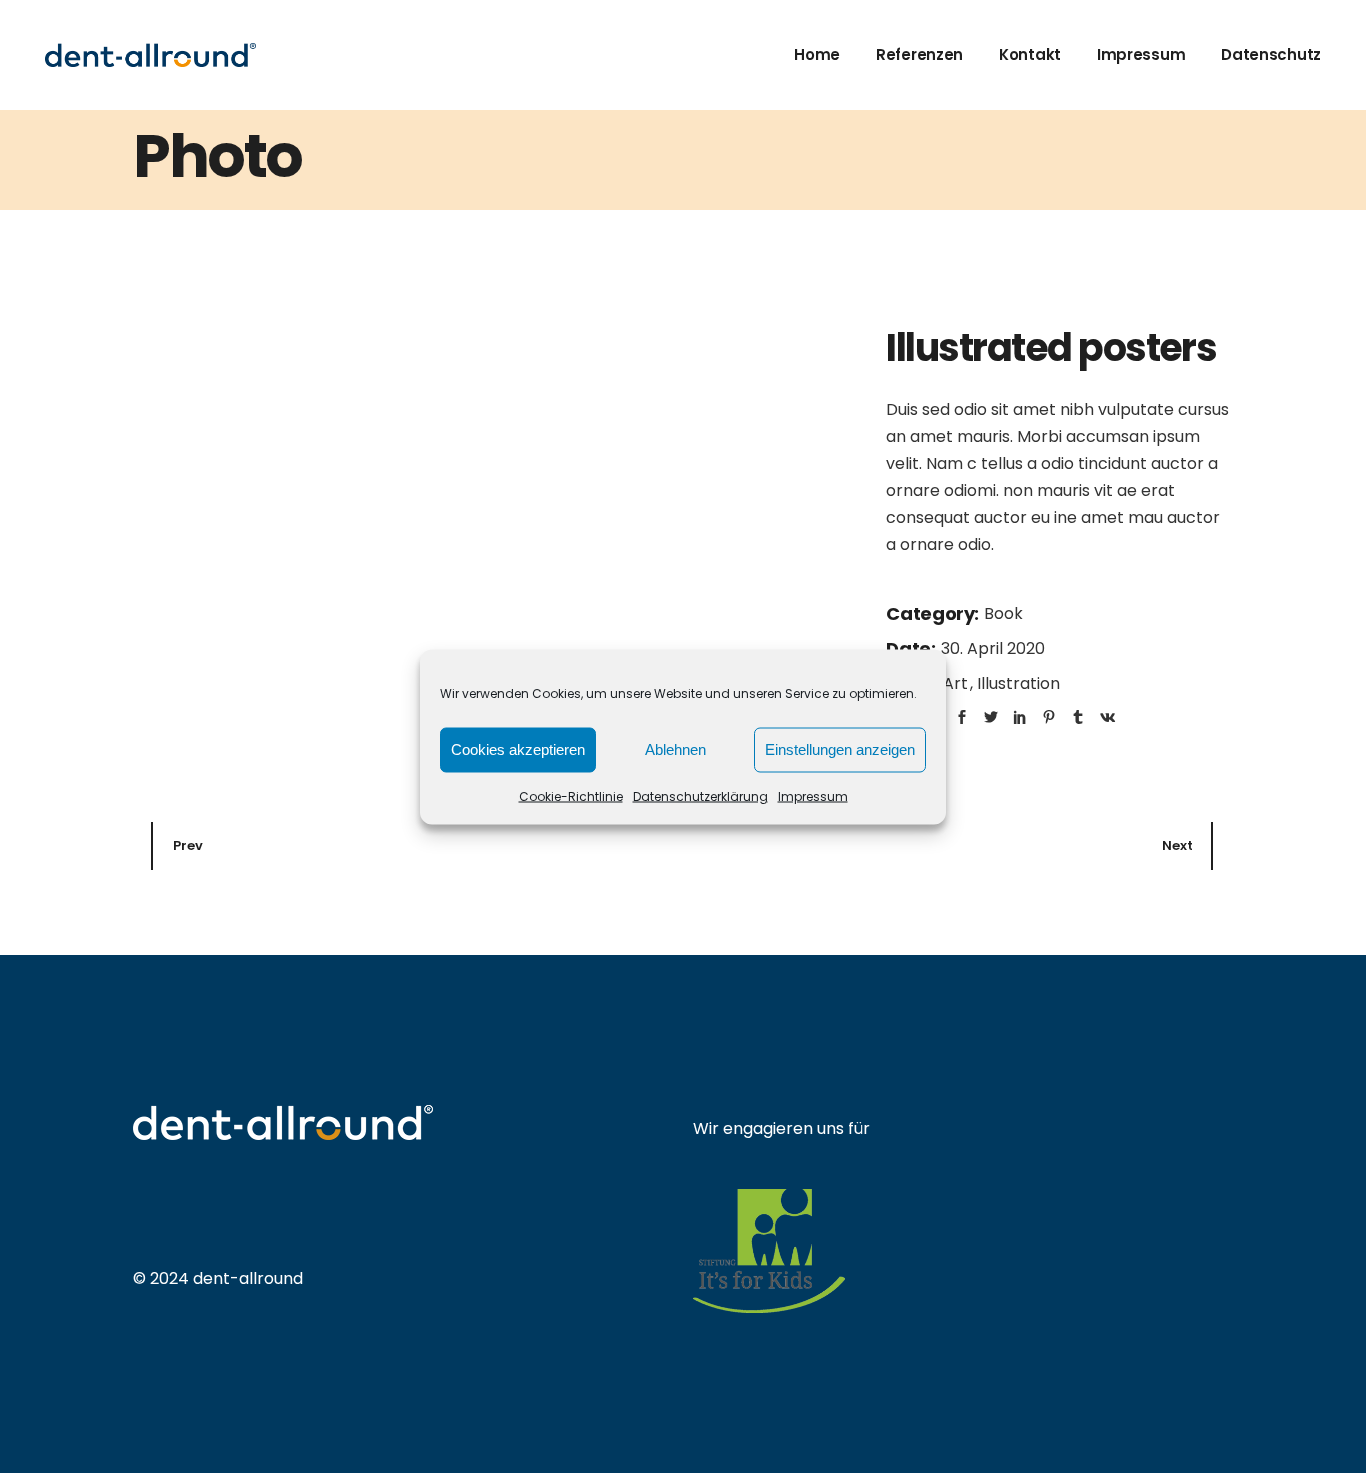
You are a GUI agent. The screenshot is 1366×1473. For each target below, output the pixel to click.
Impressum (813, 795)
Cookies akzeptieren (518, 749)
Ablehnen (675, 749)
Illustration (1018, 683)
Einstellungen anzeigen (840, 749)
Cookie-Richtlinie (571, 795)
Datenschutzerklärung (700, 795)
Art (957, 683)
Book (1003, 613)
